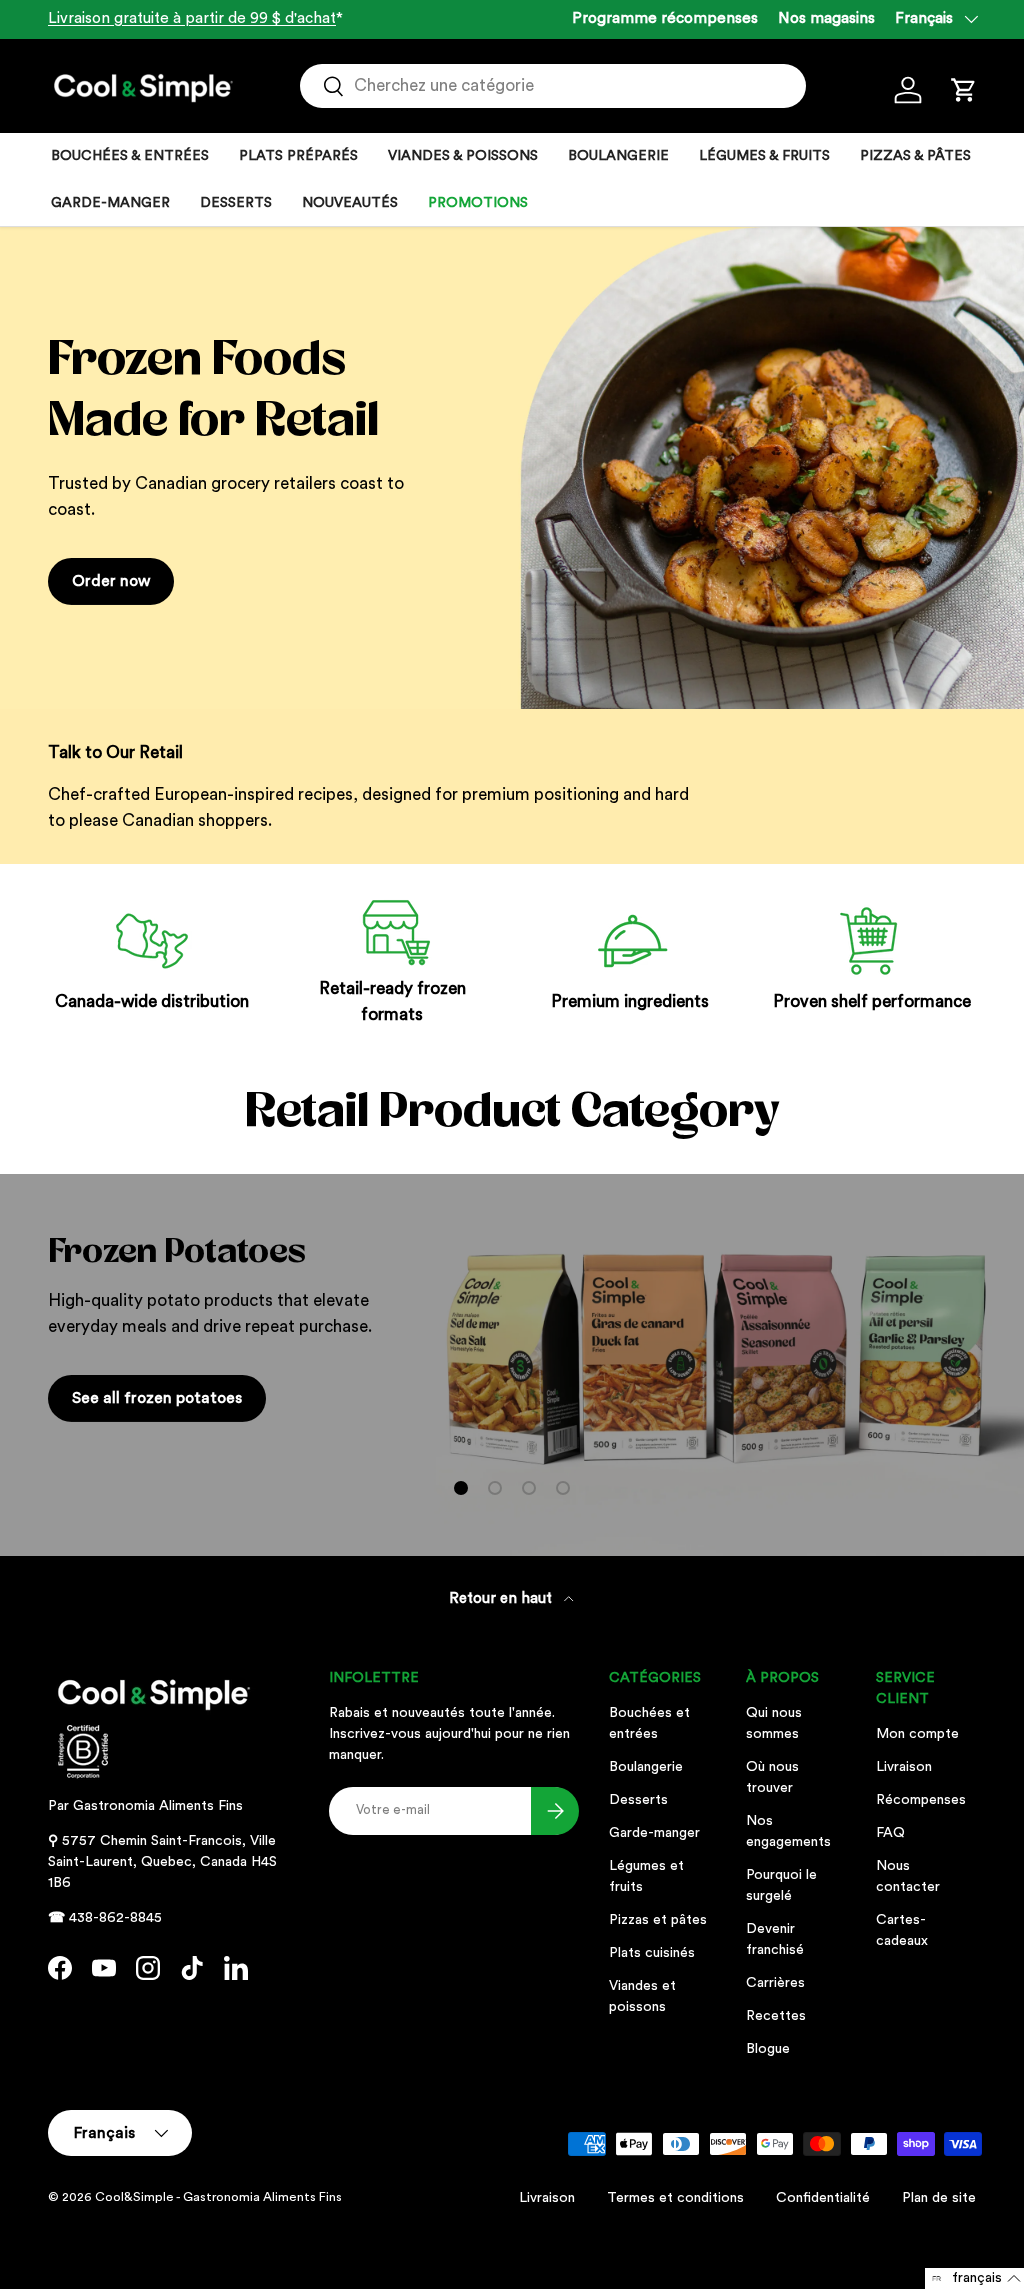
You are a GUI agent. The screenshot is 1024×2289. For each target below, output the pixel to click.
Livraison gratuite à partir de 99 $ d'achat (192, 18)
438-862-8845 (115, 1918)
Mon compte (917, 1734)
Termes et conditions (675, 2198)
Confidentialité (823, 2198)
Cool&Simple (134, 2197)
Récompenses (921, 1800)
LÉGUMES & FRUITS (764, 156)
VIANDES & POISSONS (463, 156)
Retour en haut (502, 1598)
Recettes (776, 2016)
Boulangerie (646, 1767)
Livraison (904, 1767)
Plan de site (939, 2198)
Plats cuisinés (652, 1953)
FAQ (890, 1833)
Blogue (768, 2049)
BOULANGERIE (618, 156)
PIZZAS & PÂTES (915, 156)
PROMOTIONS (478, 203)
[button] (964, 90)
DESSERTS (236, 203)
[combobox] (553, 86)
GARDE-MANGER (110, 203)
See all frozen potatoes (157, 1398)
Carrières (775, 1983)
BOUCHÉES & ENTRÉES (130, 156)
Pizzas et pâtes (658, 1920)
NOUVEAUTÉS (350, 203)
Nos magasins (826, 18)
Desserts (638, 1800)
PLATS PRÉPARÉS (298, 156)
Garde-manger (654, 1833)
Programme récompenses (665, 18)
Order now (111, 581)
